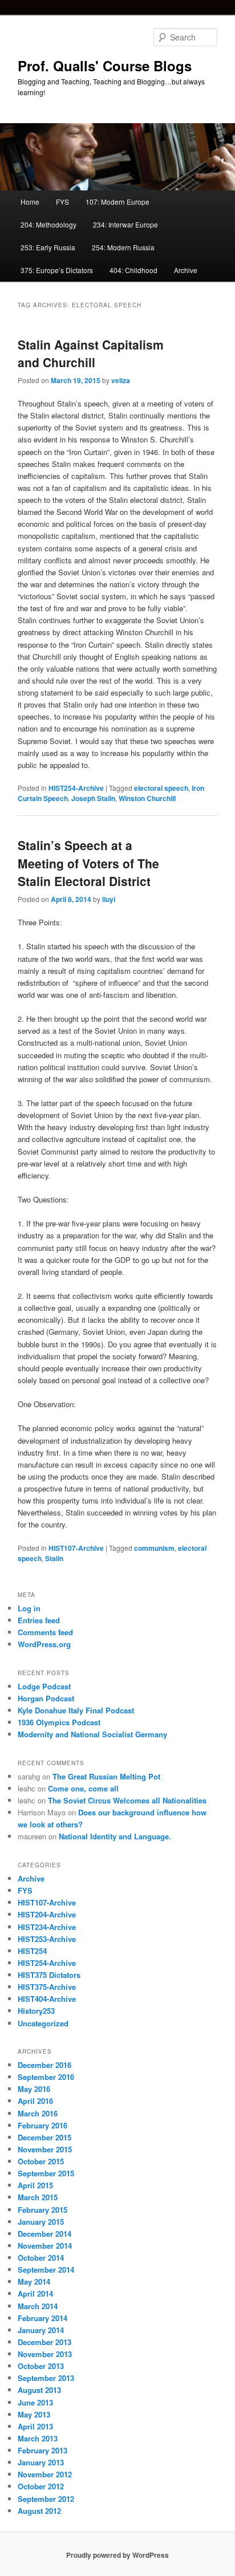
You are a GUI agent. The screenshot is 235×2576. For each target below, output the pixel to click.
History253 (36, 2011)
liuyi (109, 899)
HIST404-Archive (47, 1999)
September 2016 (46, 2077)
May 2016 (34, 2089)
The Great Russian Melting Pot (106, 1776)
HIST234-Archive (47, 1927)
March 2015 (38, 2197)
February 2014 (42, 2318)
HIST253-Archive (47, 1939)
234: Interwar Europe (125, 224)
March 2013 (38, 2438)
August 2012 (39, 2511)
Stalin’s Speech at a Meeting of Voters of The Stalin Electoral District (88, 863)
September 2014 (46, 2270)
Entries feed (39, 1620)
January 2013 (41, 2462)
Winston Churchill (147, 798)
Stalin (54, 1558)
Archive (186, 270)
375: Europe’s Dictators (57, 270)
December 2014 (44, 2234)
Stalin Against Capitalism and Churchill (91, 354)
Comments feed (45, 1632)
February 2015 (42, 2210)
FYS (62, 202)
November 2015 (45, 2149)
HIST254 (32, 1951)
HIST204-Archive (47, 1914)
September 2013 (46, 2378)
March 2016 (38, 2113)
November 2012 (45, 2474)
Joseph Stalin (93, 798)
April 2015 (35, 2185)
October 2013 (41, 2366)
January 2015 (41, 2222)
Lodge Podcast (44, 1686)
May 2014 (34, 2282)
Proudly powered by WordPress (117, 2555)
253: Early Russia (48, 247)
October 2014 (41, 2258)
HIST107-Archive (76, 1548)
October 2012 (41, 2486)
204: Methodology (48, 224)
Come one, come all (83, 1788)
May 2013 (34, 2414)
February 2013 (42, 2450)
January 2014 (41, 2330)
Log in (29, 1608)
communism (154, 1548)
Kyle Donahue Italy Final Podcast (76, 1710)
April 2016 (35, 2101)
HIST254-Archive (76, 788)
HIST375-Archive (47, 1987)
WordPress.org (44, 1644)
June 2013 (35, 2402)
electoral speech (161, 788)
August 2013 (39, 2390)
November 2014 (45, 2246)
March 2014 (38, 2306)
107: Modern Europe (117, 202)
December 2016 (44, 2065)
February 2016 (42, 2125)
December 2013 (44, 2342)
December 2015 (44, 2137)
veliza (121, 380)
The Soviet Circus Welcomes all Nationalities (127, 1800)
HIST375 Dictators (49, 1975)
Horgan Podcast (46, 1698)
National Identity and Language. (115, 1836)
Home (30, 202)
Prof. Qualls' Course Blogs (105, 66)
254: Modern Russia (123, 247)
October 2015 (41, 2161)
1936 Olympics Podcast (59, 1722)
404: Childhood (133, 270)
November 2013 (45, 2354)
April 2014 (35, 2293)
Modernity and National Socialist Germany (92, 1734)
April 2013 (35, 2426)
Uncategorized (43, 2023)
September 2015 (46, 2173)
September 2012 (46, 2499)
